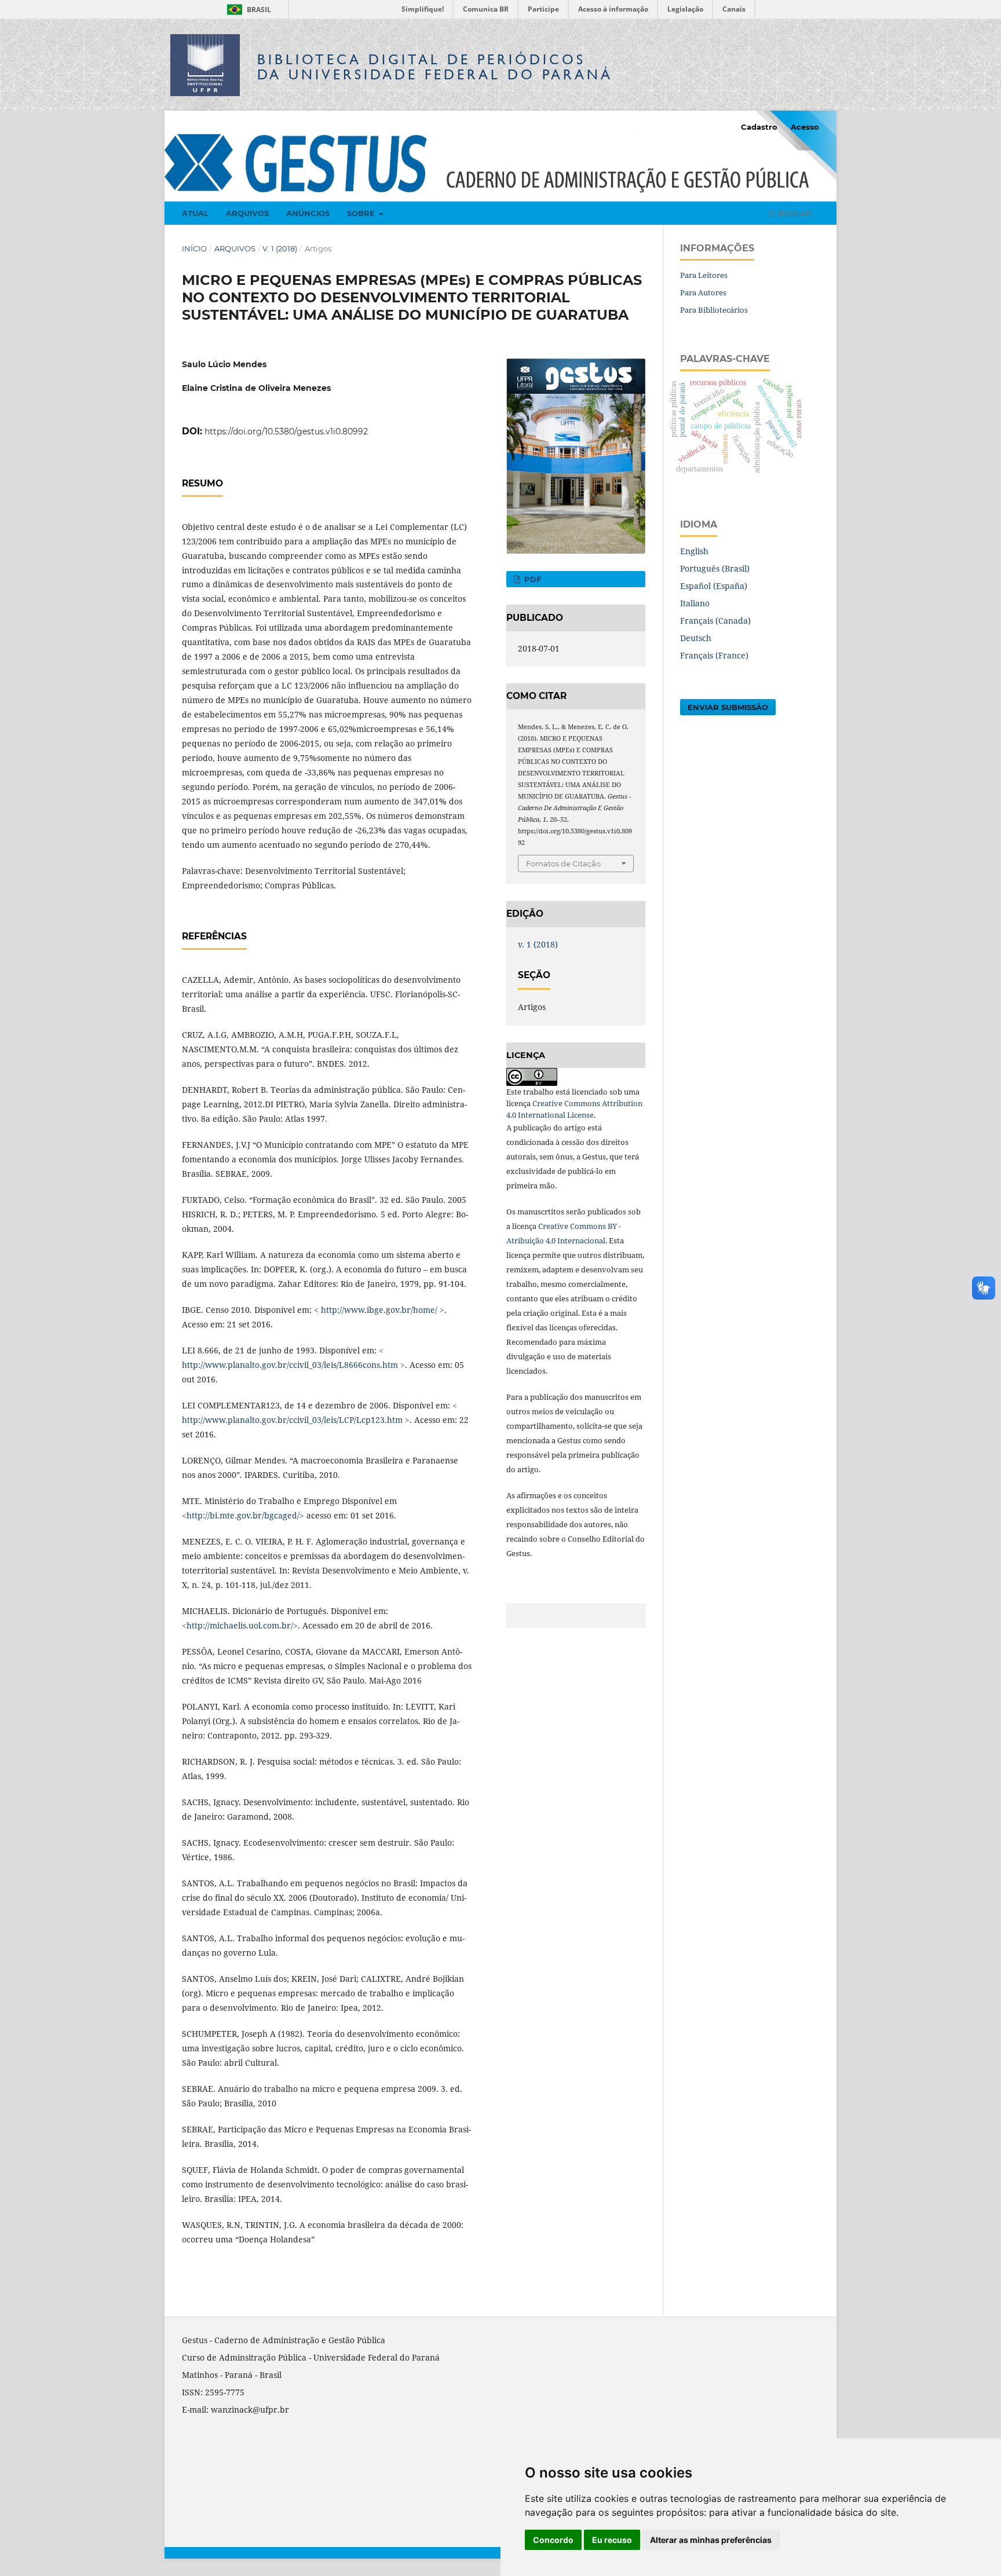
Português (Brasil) (715, 568)
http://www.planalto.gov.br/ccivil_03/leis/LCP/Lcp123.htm (292, 1420)
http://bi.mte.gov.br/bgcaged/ (243, 1515)
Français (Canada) (715, 621)
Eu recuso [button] (612, 2540)
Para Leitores (704, 275)
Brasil (247, 10)
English (694, 551)
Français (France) (714, 655)
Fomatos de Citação (563, 863)
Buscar (794, 213)
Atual (195, 213)
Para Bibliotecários (714, 310)
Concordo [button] (553, 2540)
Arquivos (247, 213)
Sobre (362, 213)
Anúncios (308, 213)
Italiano (695, 603)
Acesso (805, 127)
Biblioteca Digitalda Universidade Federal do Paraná (435, 67)
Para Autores (703, 292)
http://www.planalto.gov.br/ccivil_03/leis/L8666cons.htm (290, 1365)
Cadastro (759, 127)
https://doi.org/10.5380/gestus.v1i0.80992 (286, 431)
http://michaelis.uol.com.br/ (240, 1625)
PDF (531, 579)
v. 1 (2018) (280, 248)
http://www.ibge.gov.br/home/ (379, 1310)
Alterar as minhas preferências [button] (711, 2540)
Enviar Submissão (728, 707)
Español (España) (714, 586)
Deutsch (696, 638)
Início (194, 248)
